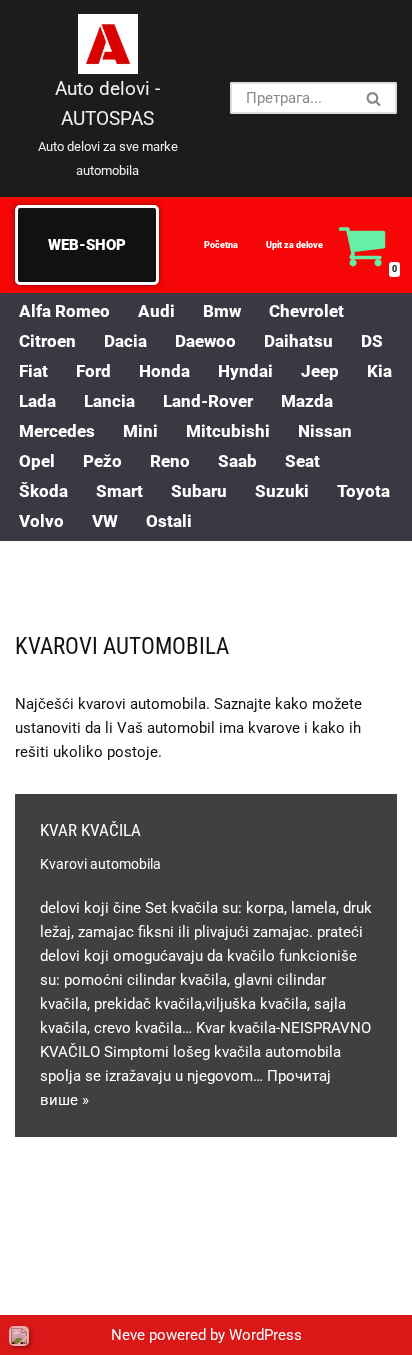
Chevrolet (306, 311)
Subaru (199, 491)
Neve (128, 1335)
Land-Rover (208, 401)
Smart (119, 491)
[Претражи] (374, 98)
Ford (93, 371)
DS (372, 341)
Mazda (307, 401)
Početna (221, 245)
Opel (37, 461)
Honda (164, 371)
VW (105, 521)
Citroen (47, 341)
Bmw (222, 311)
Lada (37, 401)
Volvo (41, 521)
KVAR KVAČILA (90, 830)
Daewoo (205, 341)
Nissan (325, 431)
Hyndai (245, 371)
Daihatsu (298, 341)
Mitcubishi (228, 431)
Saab (237, 461)
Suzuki (282, 491)
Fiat (33, 371)
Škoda (43, 491)
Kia (379, 371)
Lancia (109, 401)
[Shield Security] (19, 1336)
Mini (140, 431)
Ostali (169, 521)
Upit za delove (294, 245)
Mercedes (57, 431)
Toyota (363, 491)
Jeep (320, 371)
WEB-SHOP (87, 245)
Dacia (125, 341)
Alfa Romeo (64, 311)
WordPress (265, 1335)
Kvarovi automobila (100, 864)
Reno (170, 461)
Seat (302, 461)
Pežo (102, 461)
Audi (156, 311)
